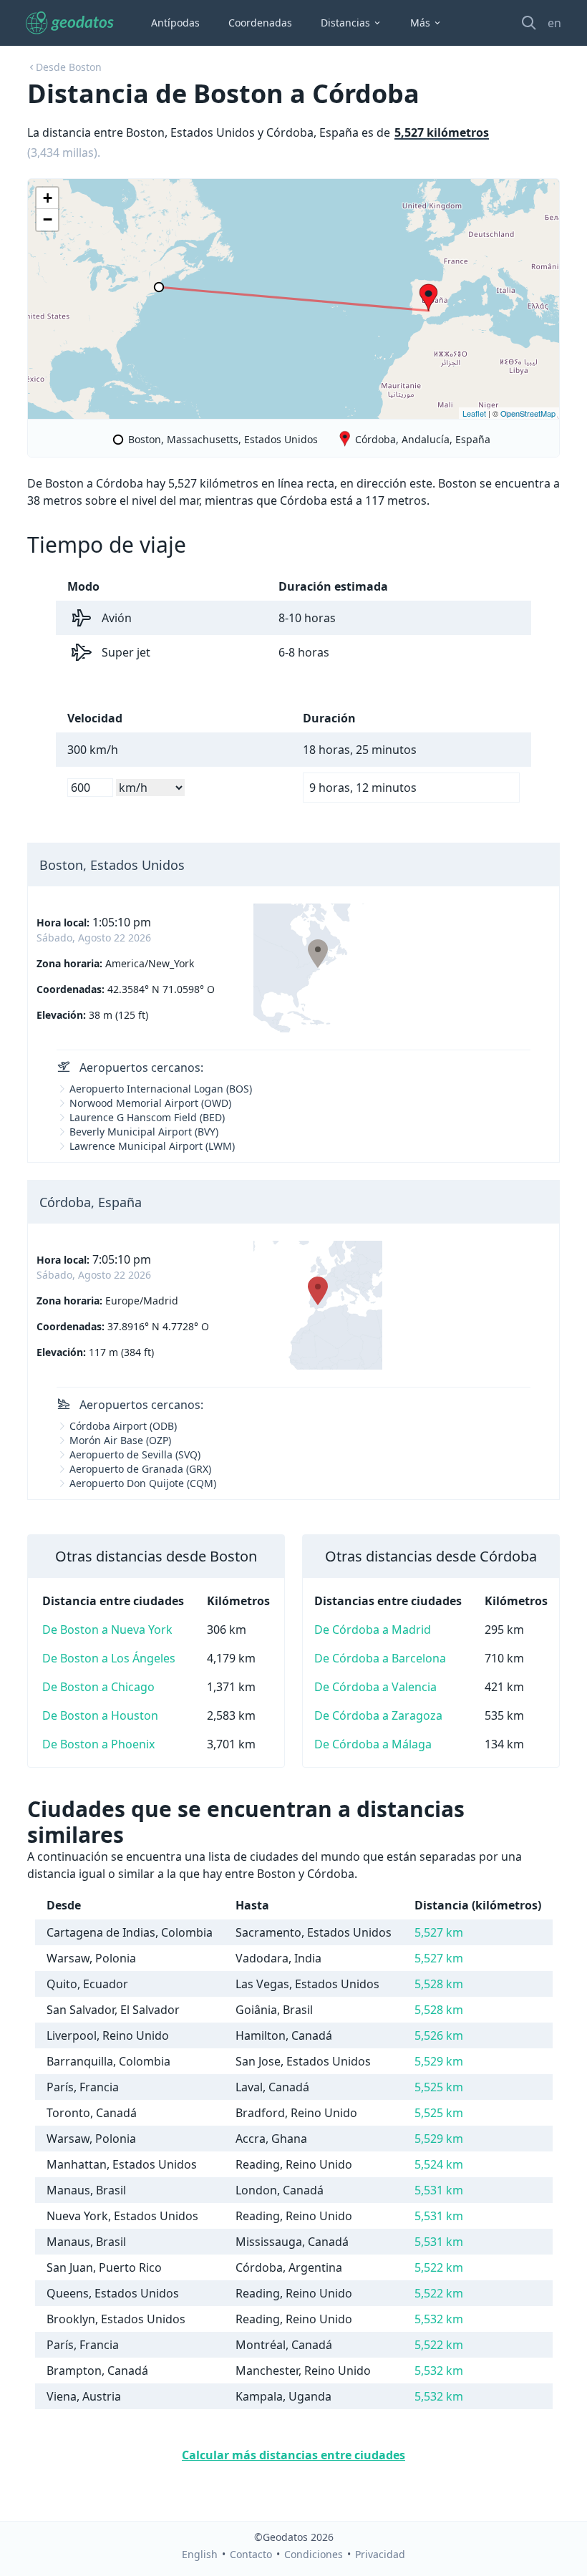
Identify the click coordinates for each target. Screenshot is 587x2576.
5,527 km (439, 1932)
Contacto (251, 2554)
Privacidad (380, 2554)
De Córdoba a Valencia (375, 1687)
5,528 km (439, 1984)
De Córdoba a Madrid (373, 1630)
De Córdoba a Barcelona (380, 1658)
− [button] (48, 219)
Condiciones (314, 2554)
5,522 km (439, 2267)
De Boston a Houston (100, 1715)
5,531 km (439, 2190)
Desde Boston (69, 67)
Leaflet (474, 413)
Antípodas (175, 23)
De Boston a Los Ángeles (109, 1658)
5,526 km (439, 2035)
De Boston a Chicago (98, 1687)
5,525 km (439, 2087)
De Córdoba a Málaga (373, 1744)
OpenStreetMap (528, 413)
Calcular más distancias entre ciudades (293, 2455)
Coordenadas (260, 23)
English (200, 2554)
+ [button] (48, 198)
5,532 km (439, 2319)
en (554, 23)
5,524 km (439, 2164)
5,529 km (439, 2061)
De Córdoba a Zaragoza (378, 1715)
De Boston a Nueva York (107, 1630)
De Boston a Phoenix (98, 1744)
